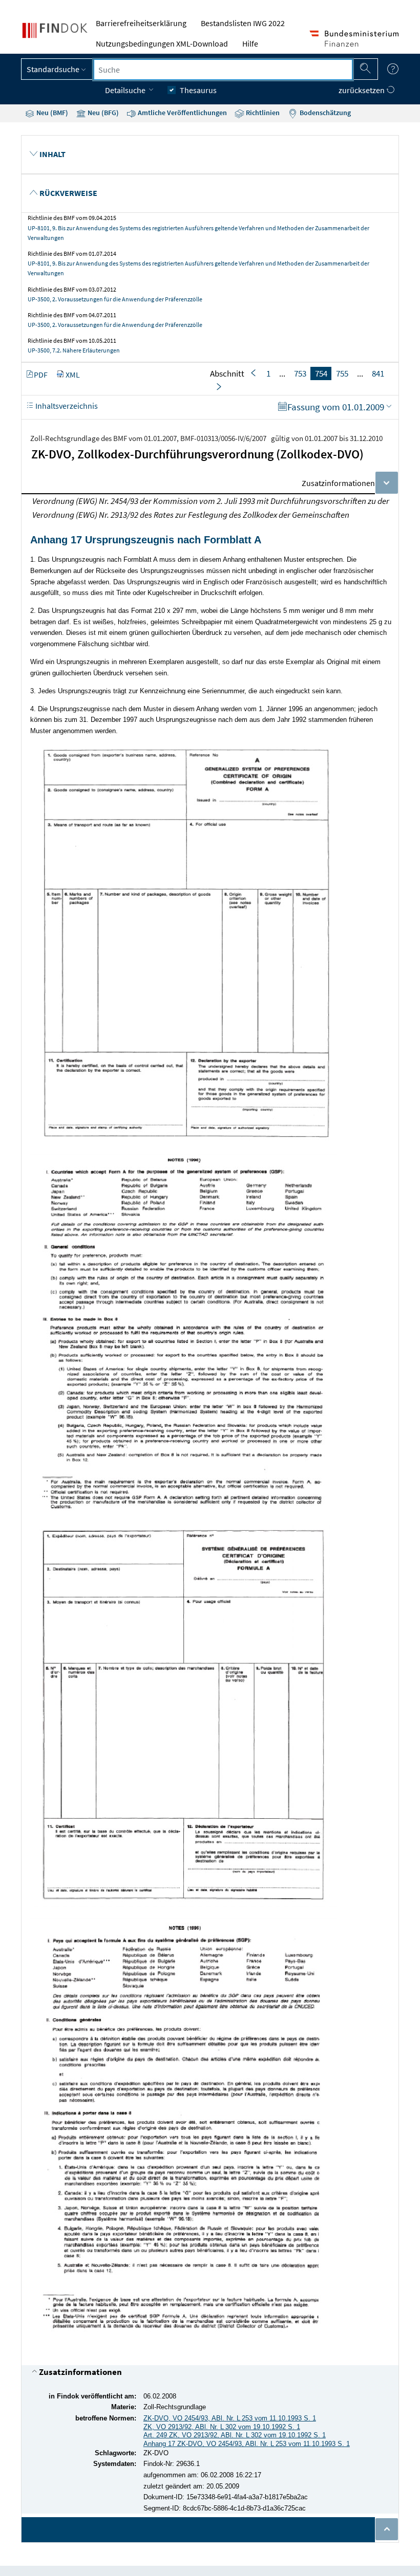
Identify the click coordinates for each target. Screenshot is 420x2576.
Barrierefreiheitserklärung (141, 23)
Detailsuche (126, 90)
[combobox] (223, 70)
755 (342, 373)
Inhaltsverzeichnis (66, 406)
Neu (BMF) (51, 113)
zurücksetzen (362, 90)
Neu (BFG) (102, 113)
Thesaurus (198, 90)
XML (73, 375)
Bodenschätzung (324, 113)
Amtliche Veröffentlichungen (182, 113)
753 (300, 373)
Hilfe (250, 43)
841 (378, 373)
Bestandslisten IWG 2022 (243, 23)
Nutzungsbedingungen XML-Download (162, 43)
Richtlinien (262, 113)
